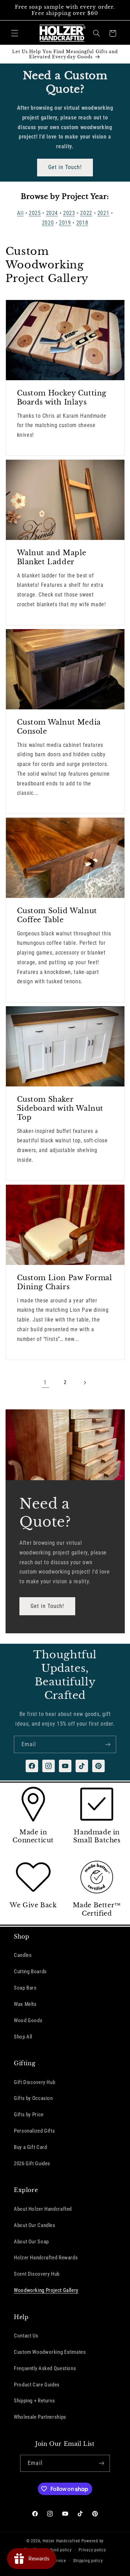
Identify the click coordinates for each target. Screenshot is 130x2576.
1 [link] (45, 1382)
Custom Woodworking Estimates (50, 2352)
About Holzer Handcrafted (43, 2209)
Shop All (23, 2037)
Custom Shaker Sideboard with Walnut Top (60, 1109)
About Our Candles (35, 2225)
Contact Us (26, 2336)
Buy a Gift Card (30, 2147)
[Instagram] (49, 1766)
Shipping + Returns (34, 2401)
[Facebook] (32, 1766)
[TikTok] (82, 1766)
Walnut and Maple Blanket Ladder (51, 557)
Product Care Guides (37, 2385)
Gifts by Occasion (33, 2098)
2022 (86, 213)
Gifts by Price (29, 2115)
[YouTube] (65, 1766)
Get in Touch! (65, 167)
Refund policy (59, 2550)
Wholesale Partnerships (40, 2417)
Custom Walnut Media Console (59, 727)
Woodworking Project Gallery (46, 2290)
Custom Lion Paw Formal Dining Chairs (64, 1282)
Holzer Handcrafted (61, 2541)
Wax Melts (25, 2004)
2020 (48, 223)
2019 (65, 223)
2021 (103, 213)
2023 (69, 213)
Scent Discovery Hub (37, 2274)
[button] (15, 33)
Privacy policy (92, 2550)
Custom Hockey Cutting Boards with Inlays (62, 398)
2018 (82, 223)
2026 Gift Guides (32, 2164)
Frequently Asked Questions (45, 2368)
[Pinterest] (98, 1766)
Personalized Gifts (34, 2131)
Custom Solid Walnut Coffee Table (57, 915)
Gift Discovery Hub (34, 2082)
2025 (35, 213)
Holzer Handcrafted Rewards (46, 2258)
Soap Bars (25, 1988)
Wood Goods (28, 2020)
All (20, 213)
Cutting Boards (30, 1971)
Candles (23, 1955)
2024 (52, 213)
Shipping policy (88, 2561)
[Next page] (85, 1383)
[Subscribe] (108, 1744)
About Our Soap (31, 2242)
